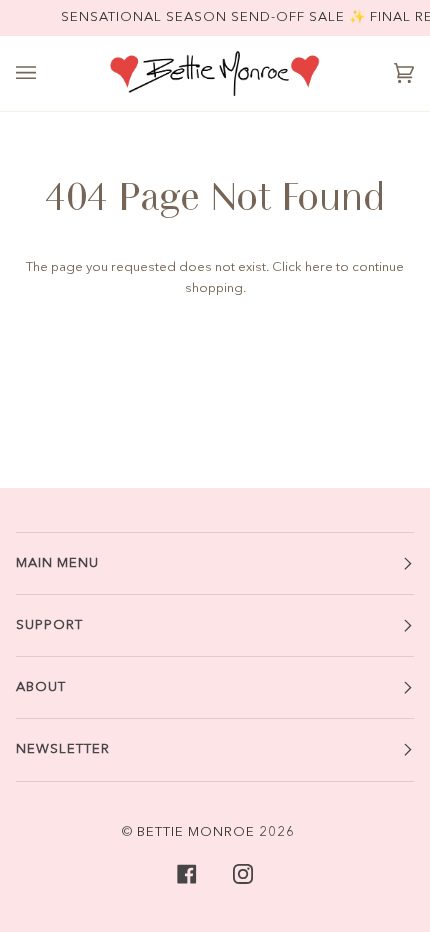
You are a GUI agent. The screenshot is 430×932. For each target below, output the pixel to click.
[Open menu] (46, 73)
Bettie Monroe (196, 832)
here (319, 267)
